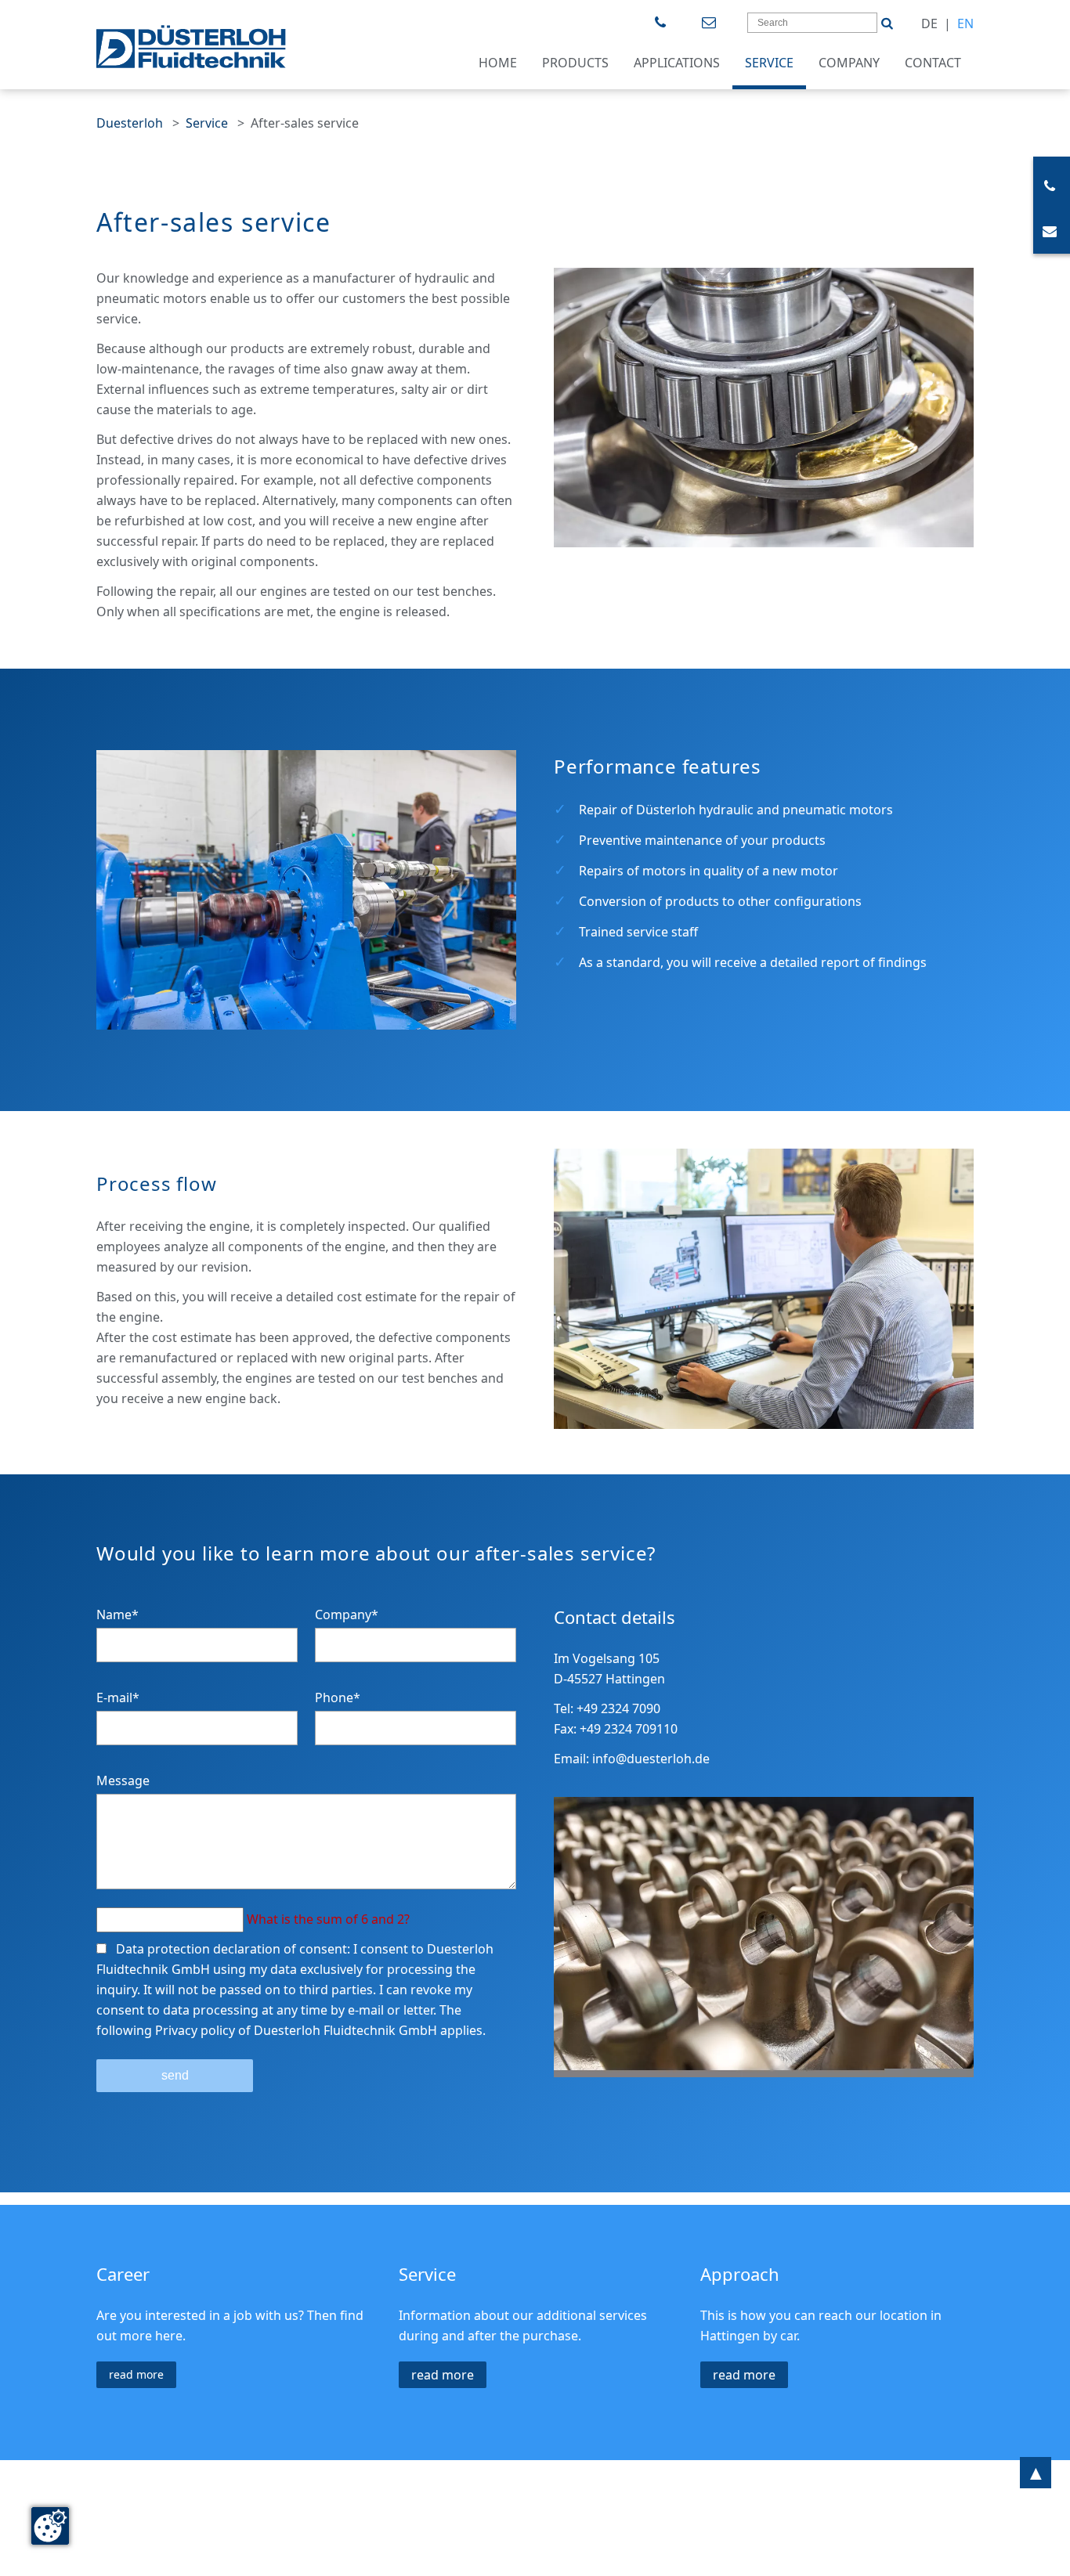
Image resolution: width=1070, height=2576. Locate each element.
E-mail (118, 1697)
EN (965, 23)
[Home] (191, 47)
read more (136, 2374)
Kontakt (710, 23)
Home (498, 63)
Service (769, 63)
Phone (338, 1697)
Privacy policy (195, 2030)
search (887, 17)
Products (575, 63)
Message (123, 1780)
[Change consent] (50, 2526)
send (175, 2075)
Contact (933, 63)
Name (117, 1615)
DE (929, 23)
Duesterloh (130, 123)
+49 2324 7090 (663, 23)
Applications (677, 63)
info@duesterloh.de (651, 1759)
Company (849, 63)
